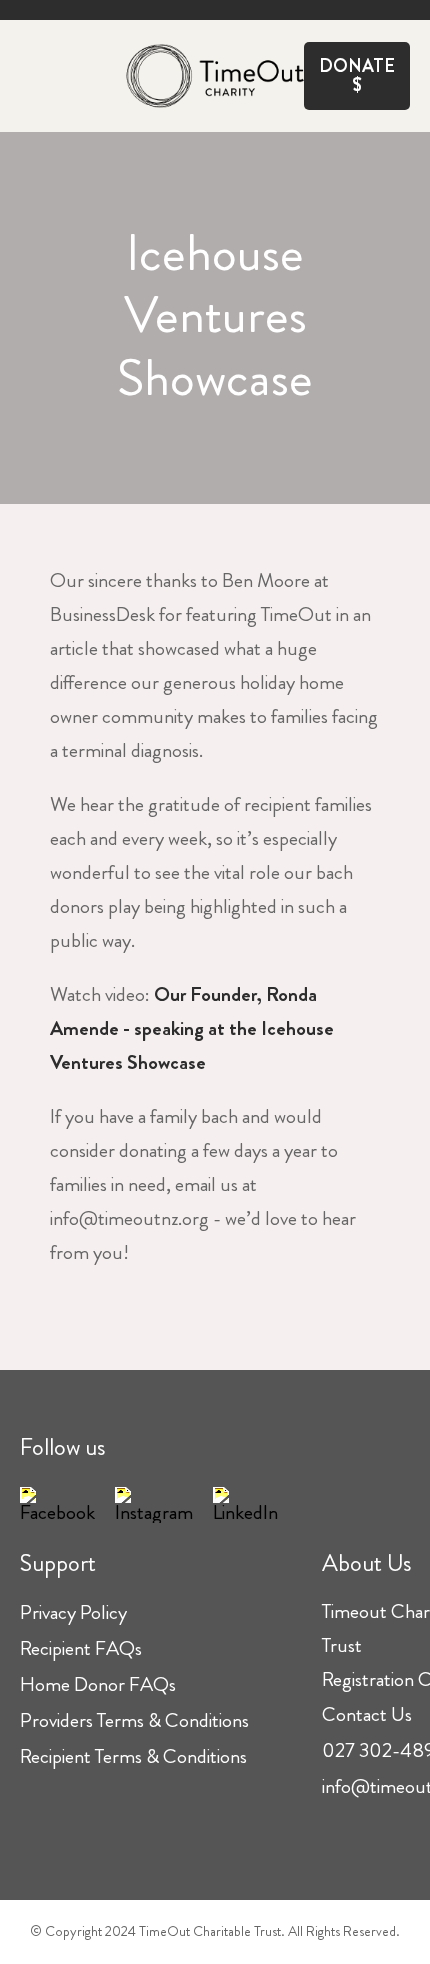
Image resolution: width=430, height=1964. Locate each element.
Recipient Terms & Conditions (133, 1756)
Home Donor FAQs (98, 1684)
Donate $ (357, 75)
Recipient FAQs (81, 1648)
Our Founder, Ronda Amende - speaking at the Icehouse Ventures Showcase (192, 1028)
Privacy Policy (73, 1612)
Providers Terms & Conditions (134, 1720)
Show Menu (32, 71)
